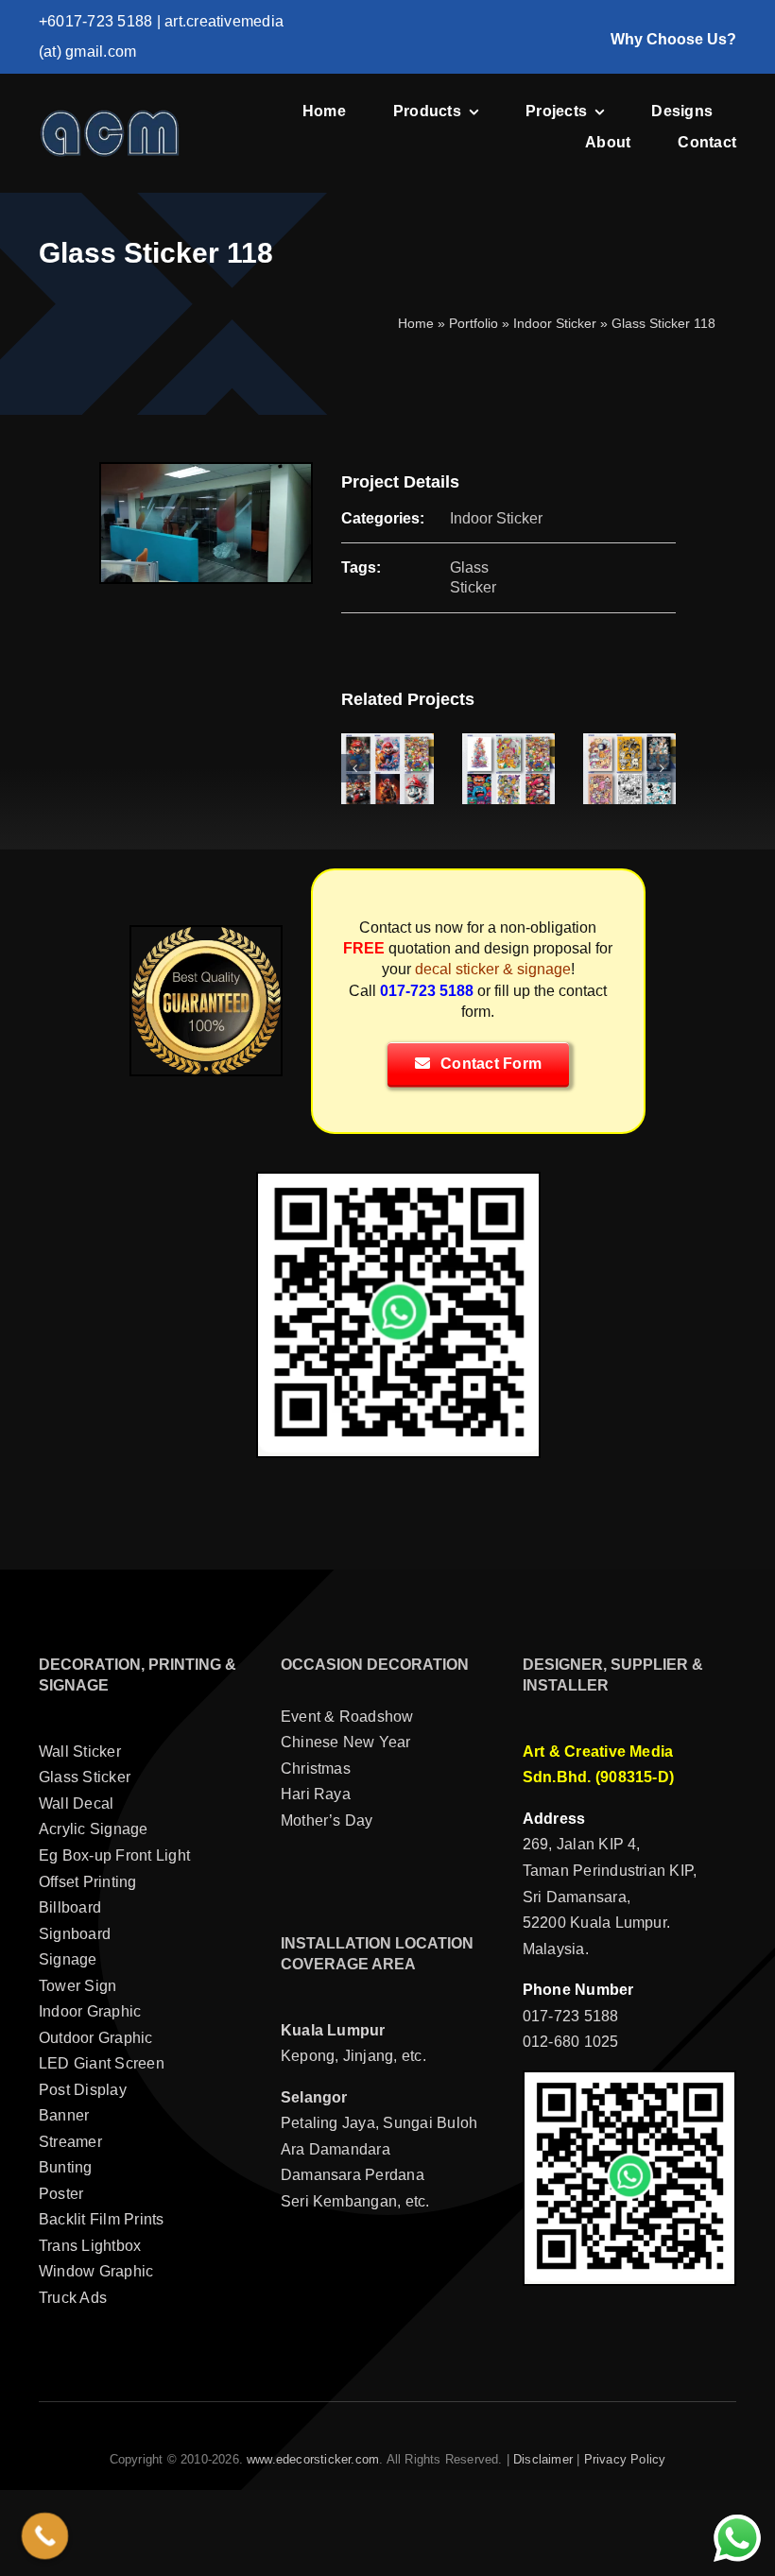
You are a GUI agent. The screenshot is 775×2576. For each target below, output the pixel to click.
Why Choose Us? (673, 39)
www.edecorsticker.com (313, 2459)
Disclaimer (543, 2459)
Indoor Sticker (555, 323)
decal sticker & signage (493, 969)
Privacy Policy (625, 2459)
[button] (355, 768)
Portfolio (474, 323)
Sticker (473, 587)
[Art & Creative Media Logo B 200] (110, 116)
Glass (469, 567)
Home (416, 323)
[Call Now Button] (45, 2536)
